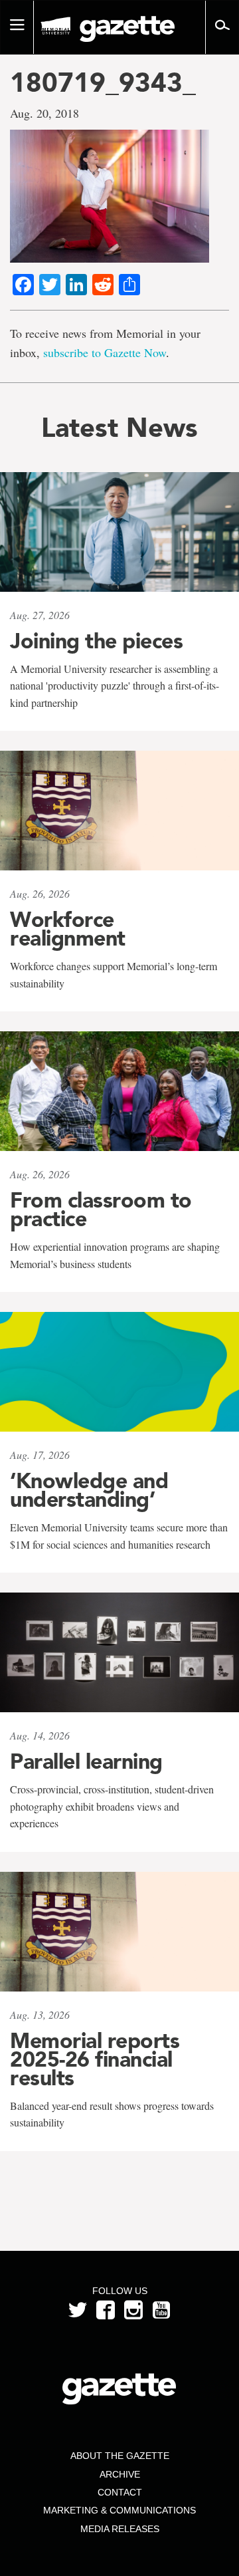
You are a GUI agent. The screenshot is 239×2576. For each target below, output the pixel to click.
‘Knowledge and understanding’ (89, 1490)
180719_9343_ (103, 82)
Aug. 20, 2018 (44, 113)
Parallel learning (86, 1761)
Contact (120, 2492)
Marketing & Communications (119, 2510)
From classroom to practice (101, 1210)
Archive (120, 2474)
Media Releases (120, 2529)
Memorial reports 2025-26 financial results (95, 2059)
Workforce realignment (68, 929)
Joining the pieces (96, 641)
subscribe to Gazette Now (105, 352)
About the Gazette (120, 2456)
